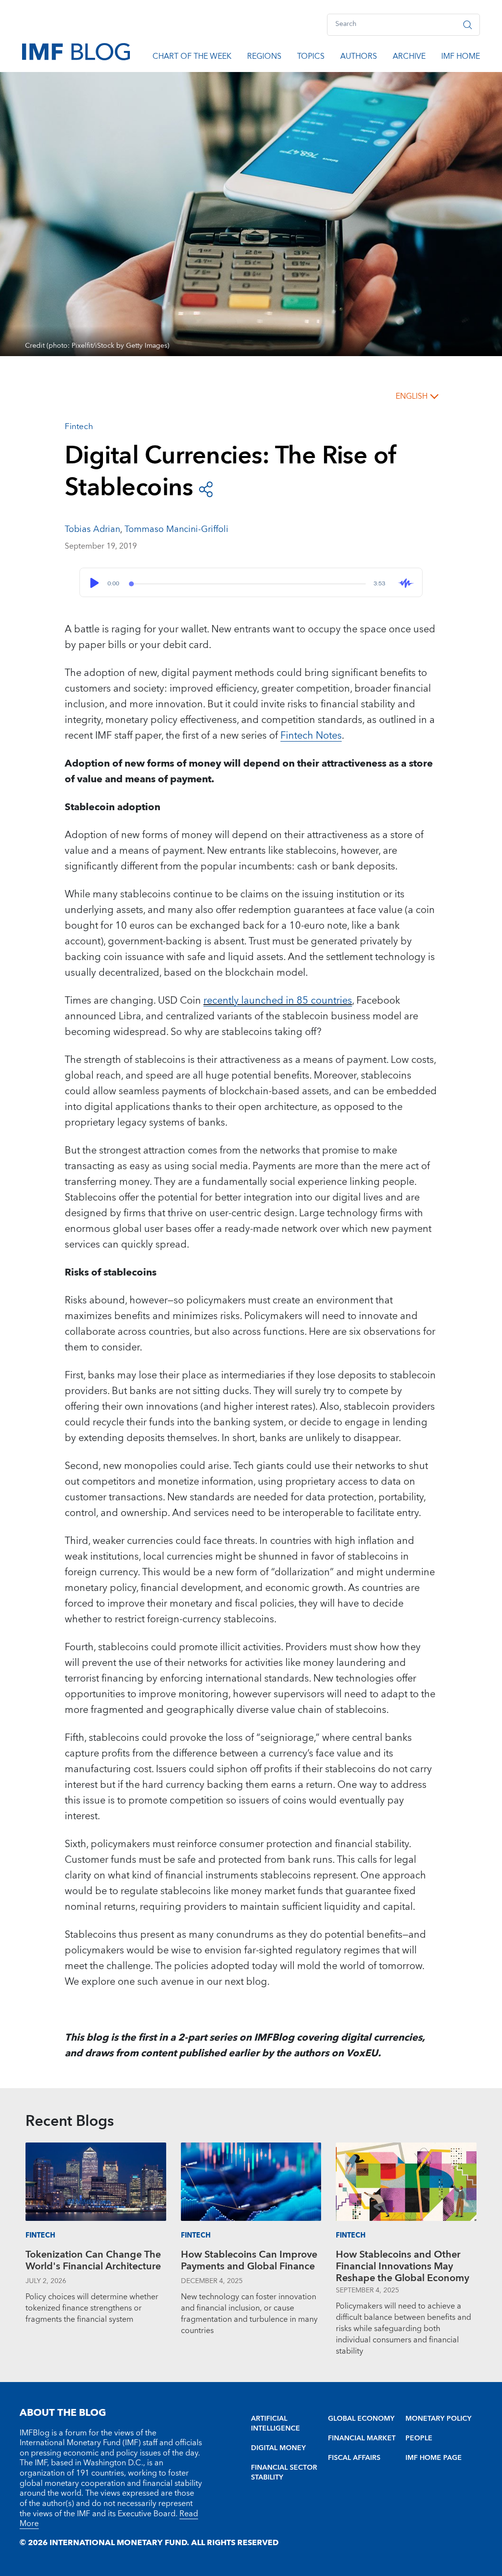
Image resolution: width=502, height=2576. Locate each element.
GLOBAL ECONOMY (361, 2419)
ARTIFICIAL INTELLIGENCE (276, 2424)
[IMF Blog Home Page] (76, 51)
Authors (359, 58)
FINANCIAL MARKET (362, 2438)
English (412, 396)
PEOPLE (419, 2438)
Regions (264, 58)
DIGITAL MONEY (278, 2448)
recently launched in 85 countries (278, 1001)
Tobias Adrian (92, 529)
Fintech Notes (311, 736)
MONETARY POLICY (439, 2419)
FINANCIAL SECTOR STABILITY (284, 2473)
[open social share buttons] (206, 489)
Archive (409, 58)
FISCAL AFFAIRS (354, 2458)
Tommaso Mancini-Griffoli (176, 529)
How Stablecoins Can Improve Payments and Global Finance (249, 2262)
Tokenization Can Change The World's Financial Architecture (93, 2262)
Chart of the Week (192, 58)
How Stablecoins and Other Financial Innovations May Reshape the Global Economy (402, 2266)
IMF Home (461, 58)
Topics (311, 58)
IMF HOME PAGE (434, 2458)
